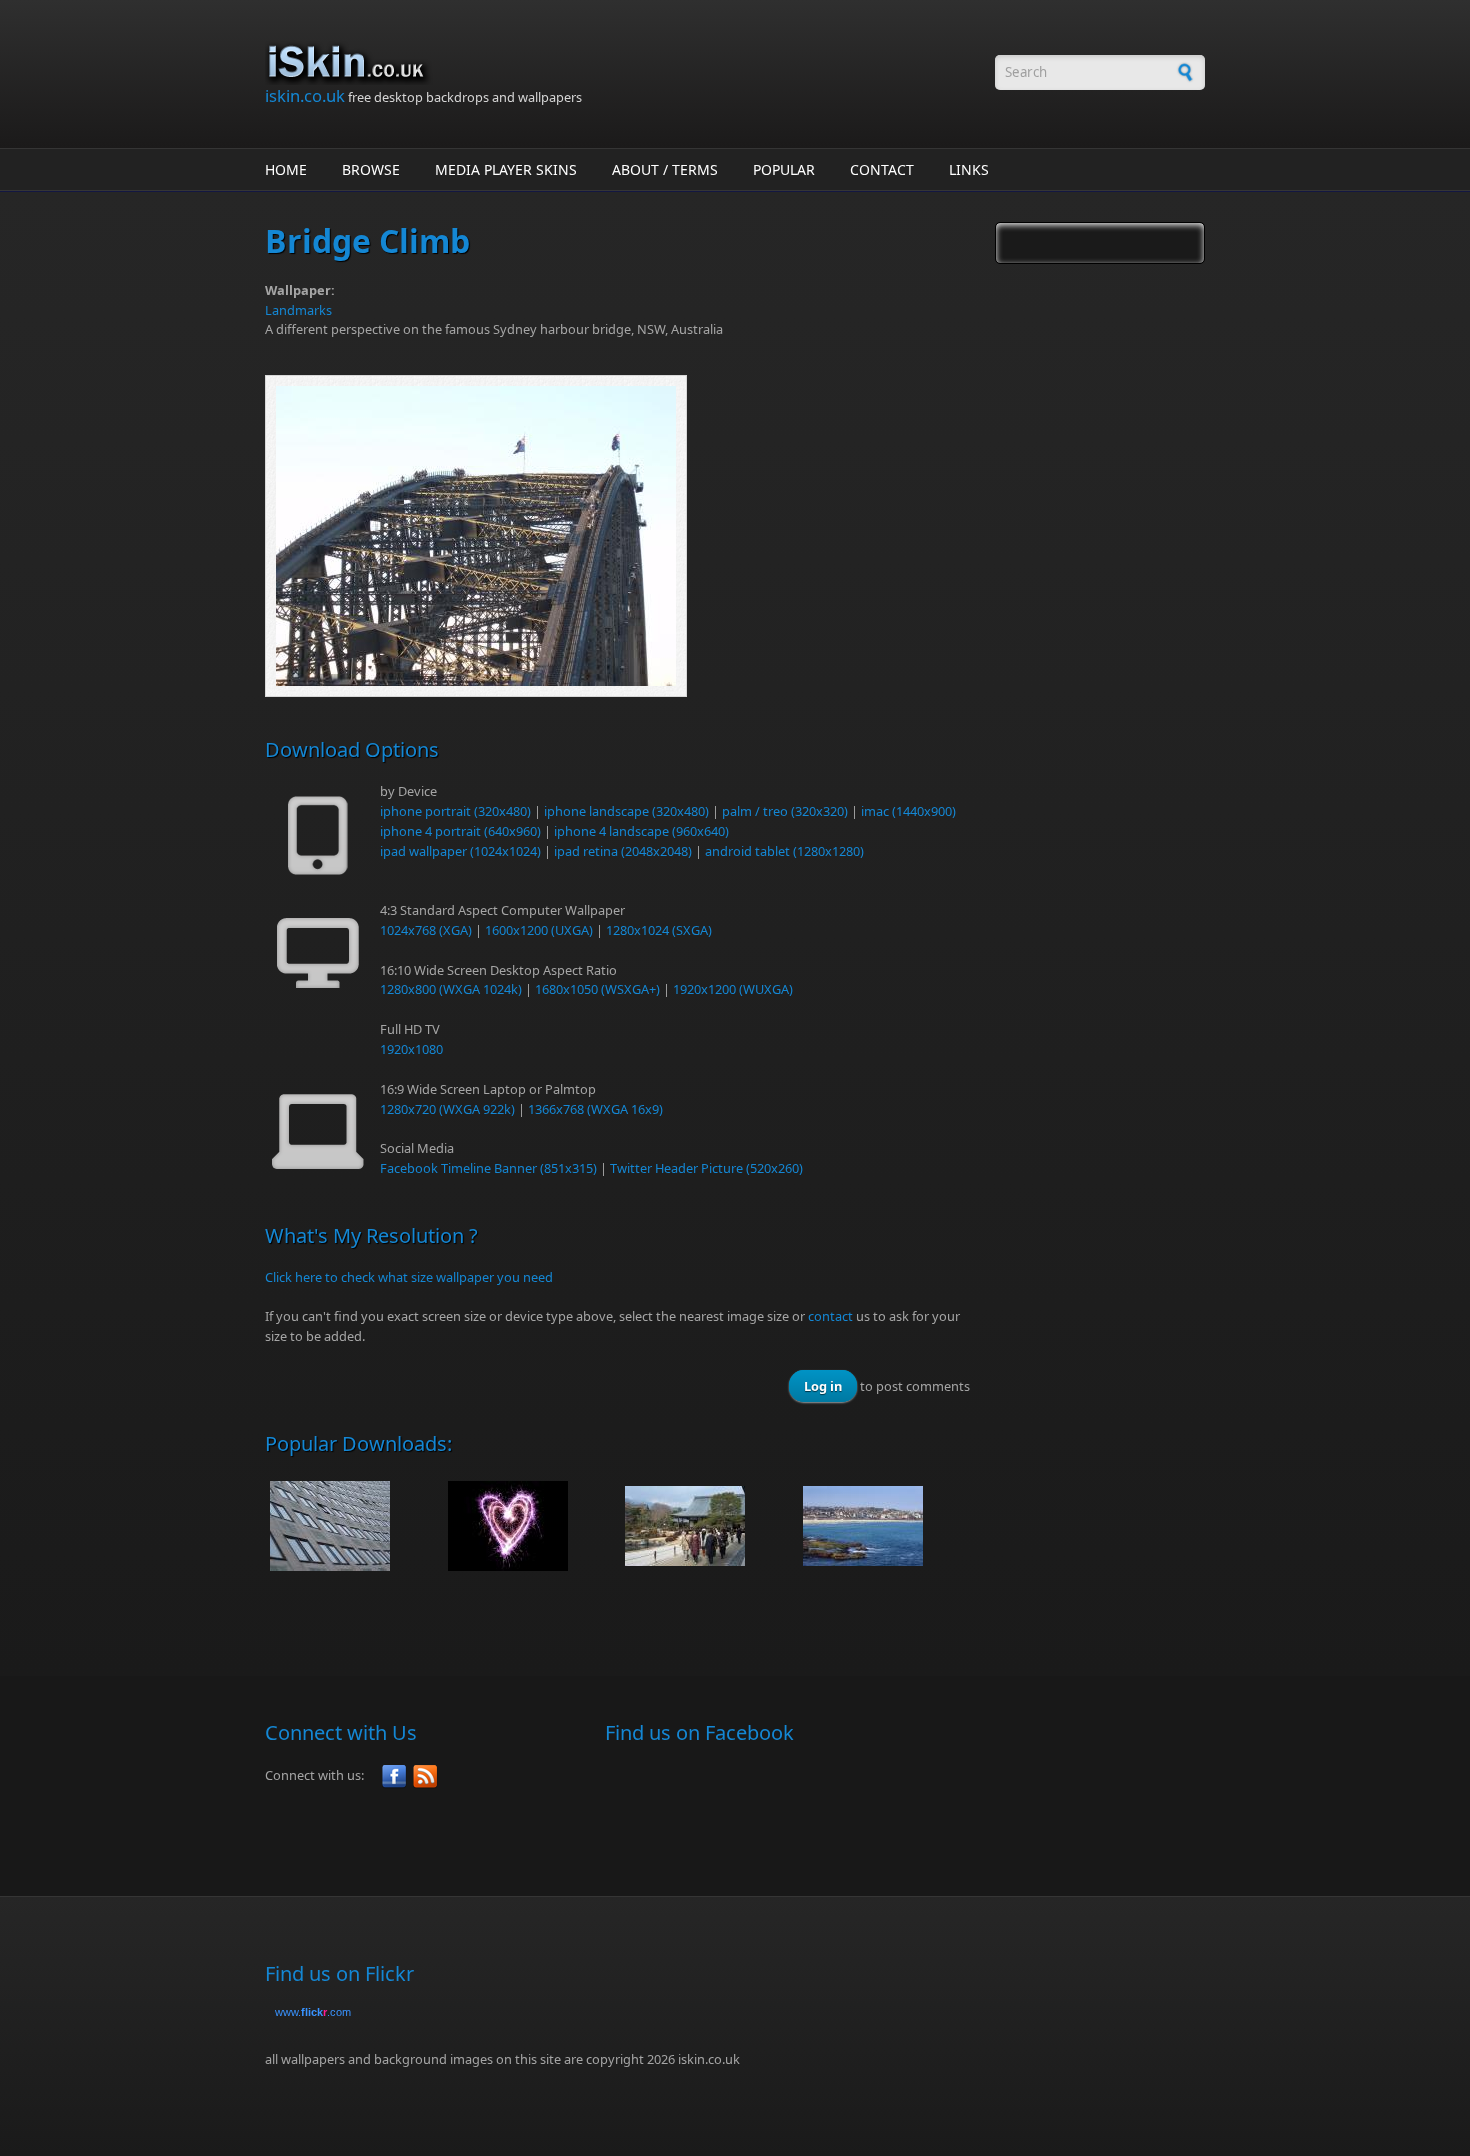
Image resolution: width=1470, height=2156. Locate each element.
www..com (313, 2012)
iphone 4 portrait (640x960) (460, 831)
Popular (784, 169)
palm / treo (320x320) (785, 811)
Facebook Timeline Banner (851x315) (488, 1168)
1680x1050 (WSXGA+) (597, 989)
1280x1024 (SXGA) (659, 930)
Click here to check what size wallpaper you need (409, 1277)
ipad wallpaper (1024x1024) (460, 851)
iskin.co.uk (305, 95)
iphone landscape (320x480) (626, 811)
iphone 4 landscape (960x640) (641, 831)
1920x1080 (411, 1049)
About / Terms (665, 169)
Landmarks (298, 310)
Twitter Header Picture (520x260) (706, 1168)
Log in (823, 1386)
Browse (371, 169)
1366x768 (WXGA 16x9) (595, 1109)
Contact (882, 169)
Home (286, 169)
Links (969, 169)
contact (830, 1316)
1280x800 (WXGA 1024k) (451, 989)
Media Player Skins (506, 169)
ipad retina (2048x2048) (623, 851)
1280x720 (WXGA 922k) (447, 1109)
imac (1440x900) (908, 811)
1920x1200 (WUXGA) (733, 989)
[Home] (620, 62)
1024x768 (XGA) (426, 930)
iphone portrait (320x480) (455, 811)
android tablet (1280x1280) (784, 851)
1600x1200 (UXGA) (539, 930)
